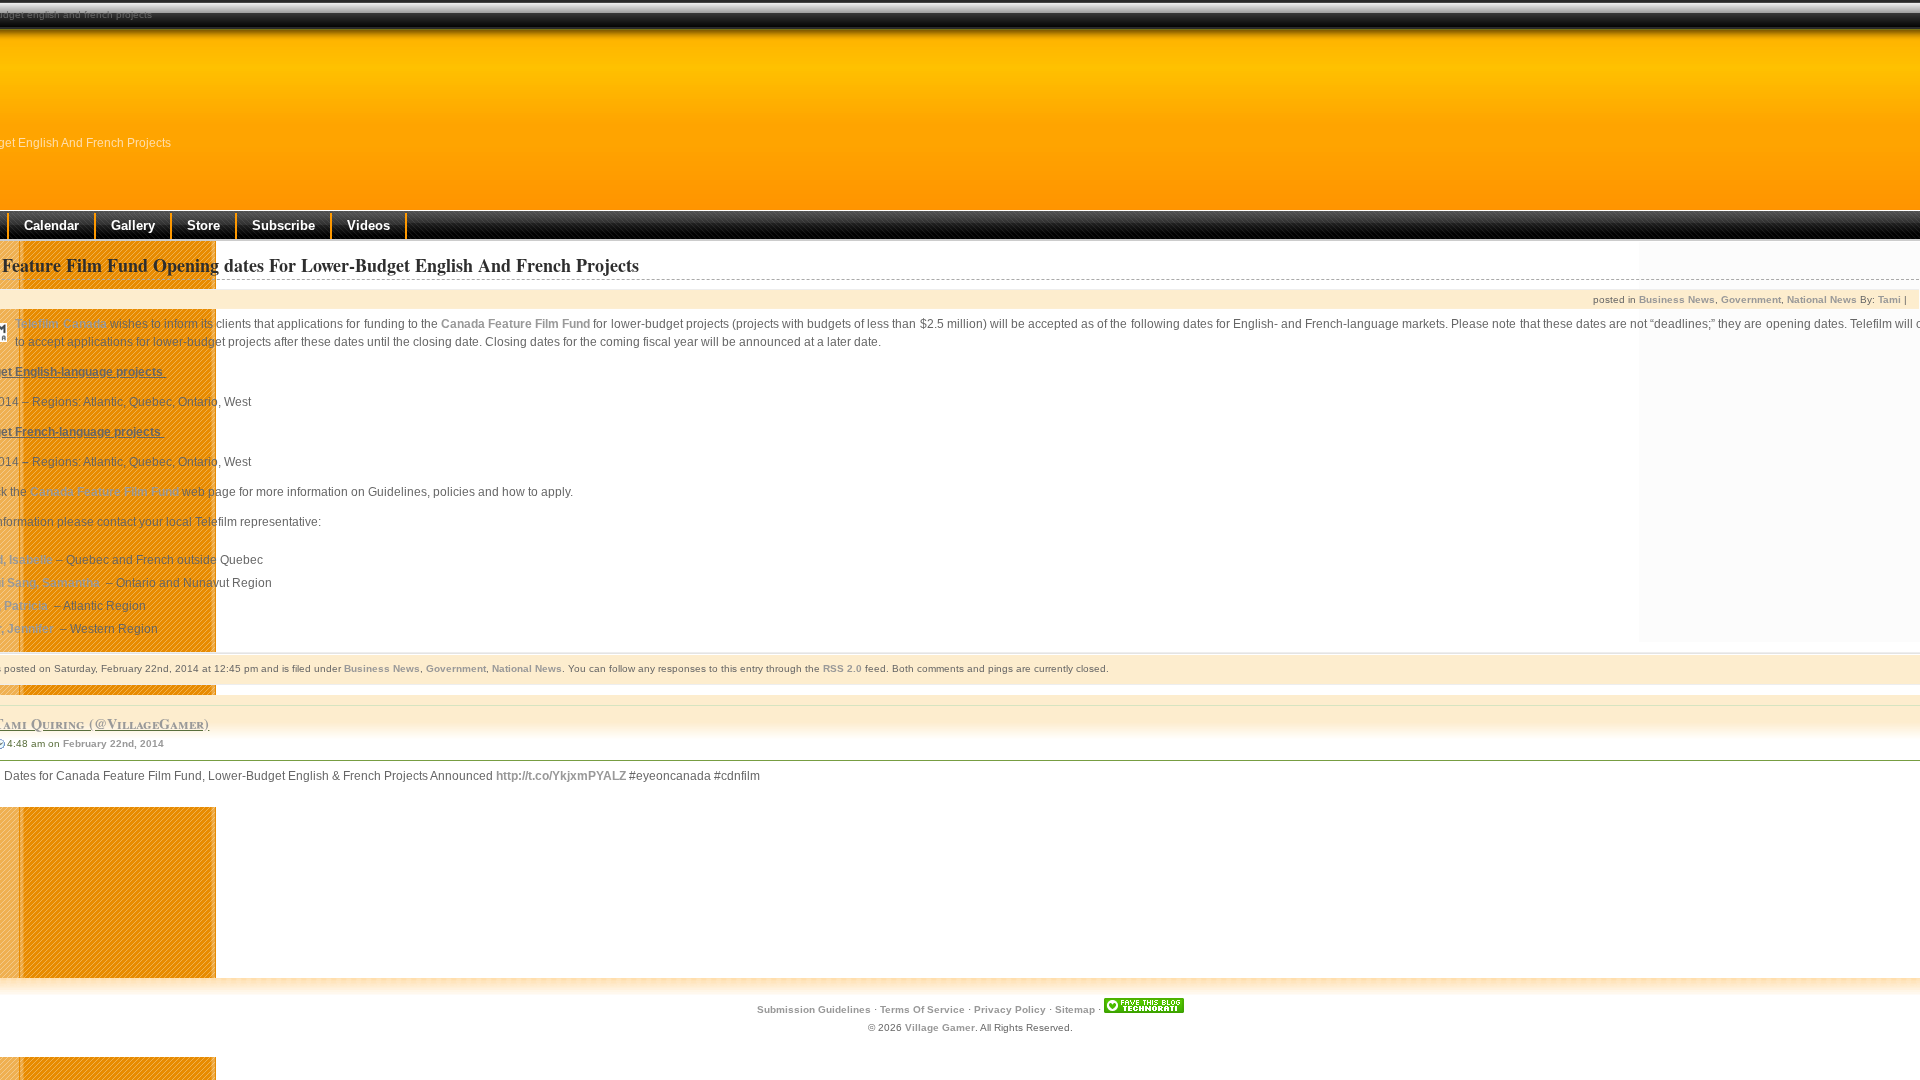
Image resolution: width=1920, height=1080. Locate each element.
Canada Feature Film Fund (515, 324)
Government (1751, 299)
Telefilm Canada (60, 324)
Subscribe (283, 225)
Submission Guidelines (814, 1009)
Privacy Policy (1010, 1009)
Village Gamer (940, 1027)
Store (203, 225)
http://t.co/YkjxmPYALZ (561, 776)
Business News (1677, 299)
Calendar (51, 225)
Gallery (133, 225)
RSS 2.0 (842, 668)
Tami (1889, 299)
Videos (368, 225)
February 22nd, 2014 (113, 743)
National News (1822, 299)
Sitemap (1075, 1009)
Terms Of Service (922, 1009)
